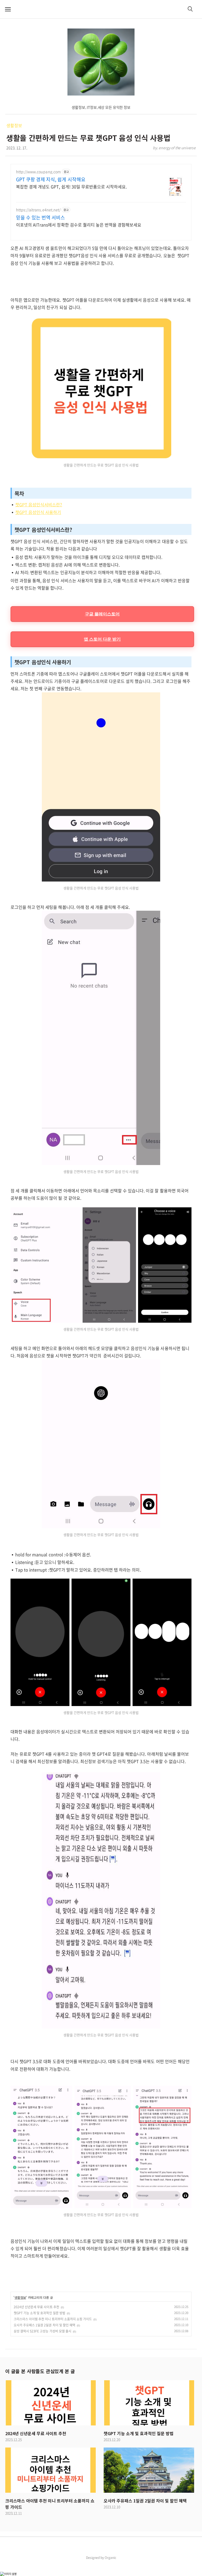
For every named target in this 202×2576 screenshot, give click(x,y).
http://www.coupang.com (38, 172)
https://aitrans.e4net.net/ (38, 210)
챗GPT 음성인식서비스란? (39, 504)
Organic (110, 2558)
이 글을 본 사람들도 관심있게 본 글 (40, 2371)
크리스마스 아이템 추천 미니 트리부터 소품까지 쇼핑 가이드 (53, 2319)
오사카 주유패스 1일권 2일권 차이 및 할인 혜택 (44, 2325)
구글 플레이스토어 (102, 614)
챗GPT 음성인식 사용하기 (38, 512)
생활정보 (14, 125)
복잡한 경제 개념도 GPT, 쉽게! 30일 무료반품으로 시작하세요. (71, 186)
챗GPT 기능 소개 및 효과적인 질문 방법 (39, 2313)
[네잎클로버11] (101, 62)
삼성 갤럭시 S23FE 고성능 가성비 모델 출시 (42, 2331)
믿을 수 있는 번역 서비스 (41, 218)
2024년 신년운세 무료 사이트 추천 (36, 2307)
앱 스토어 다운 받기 (102, 639)
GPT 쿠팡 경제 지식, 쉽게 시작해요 (51, 179)
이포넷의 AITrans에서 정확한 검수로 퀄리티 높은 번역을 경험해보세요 (79, 225)
